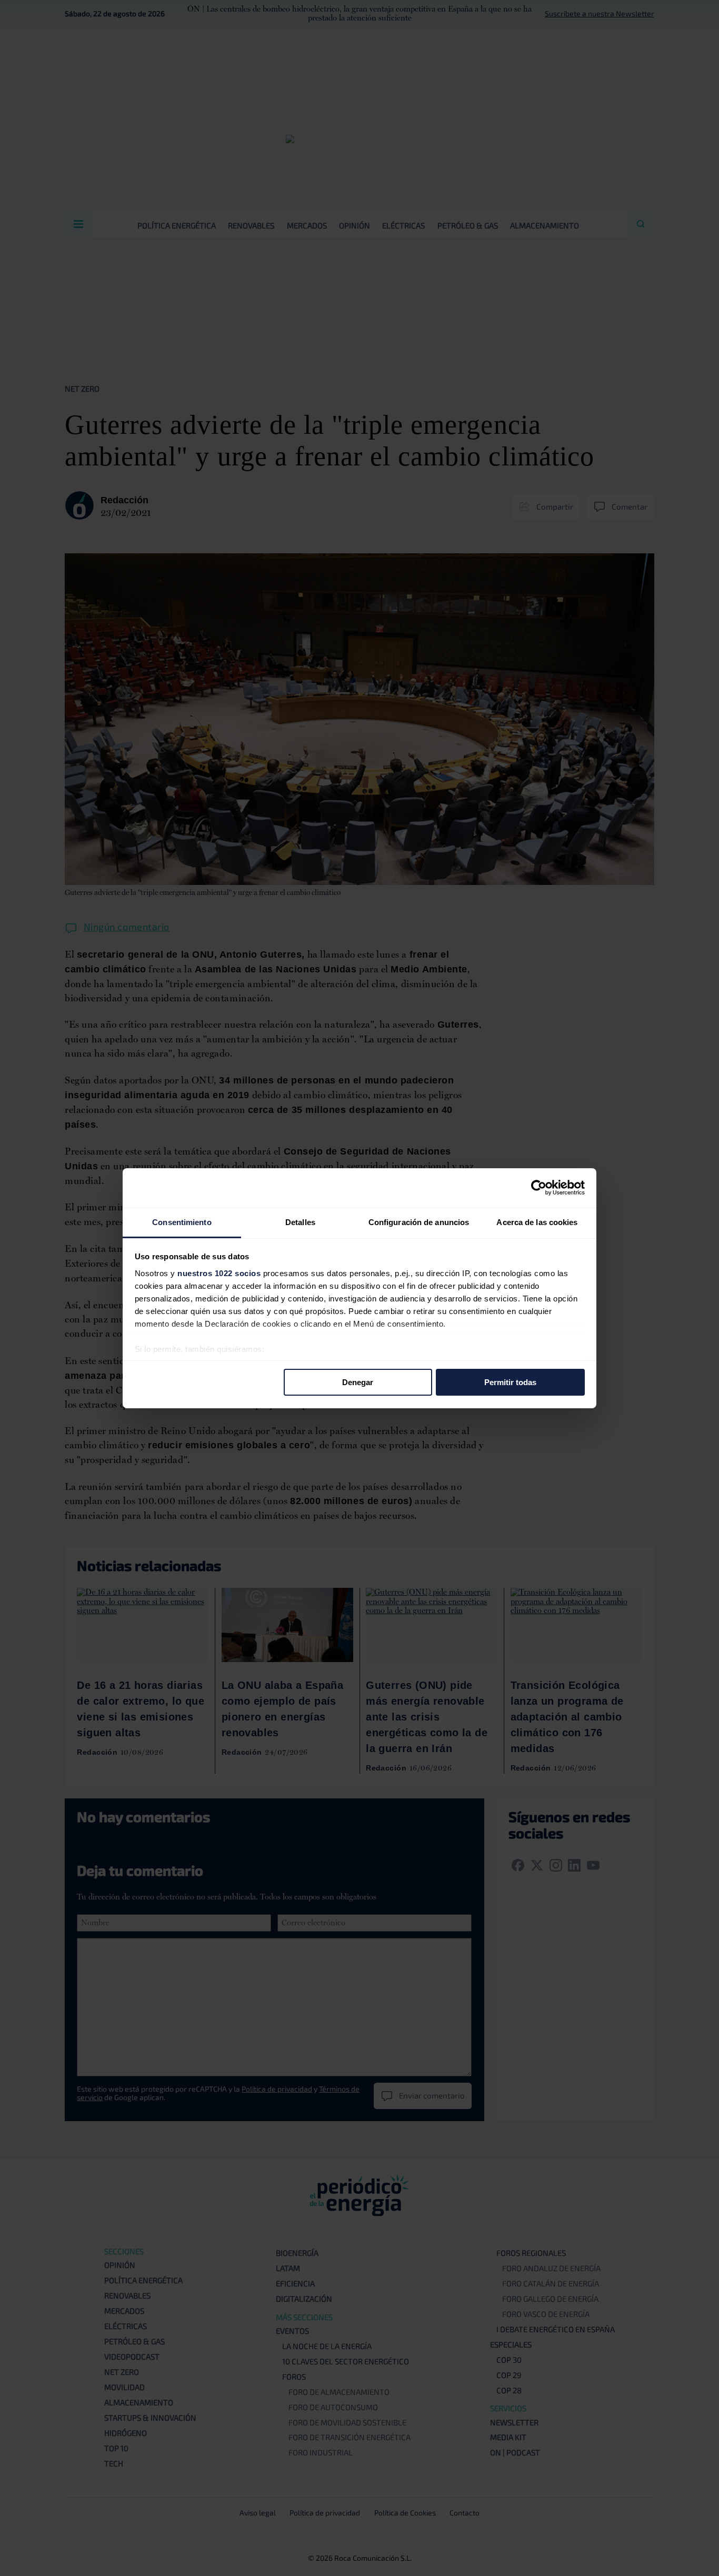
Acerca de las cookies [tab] (537, 1222)
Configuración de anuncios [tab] (419, 1222)
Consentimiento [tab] (182, 1222)
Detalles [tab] (300, 1222)
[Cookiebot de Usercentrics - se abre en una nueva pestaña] (539, 1188)
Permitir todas (510, 1382)
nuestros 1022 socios (219, 1273)
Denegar (358, 1382)
